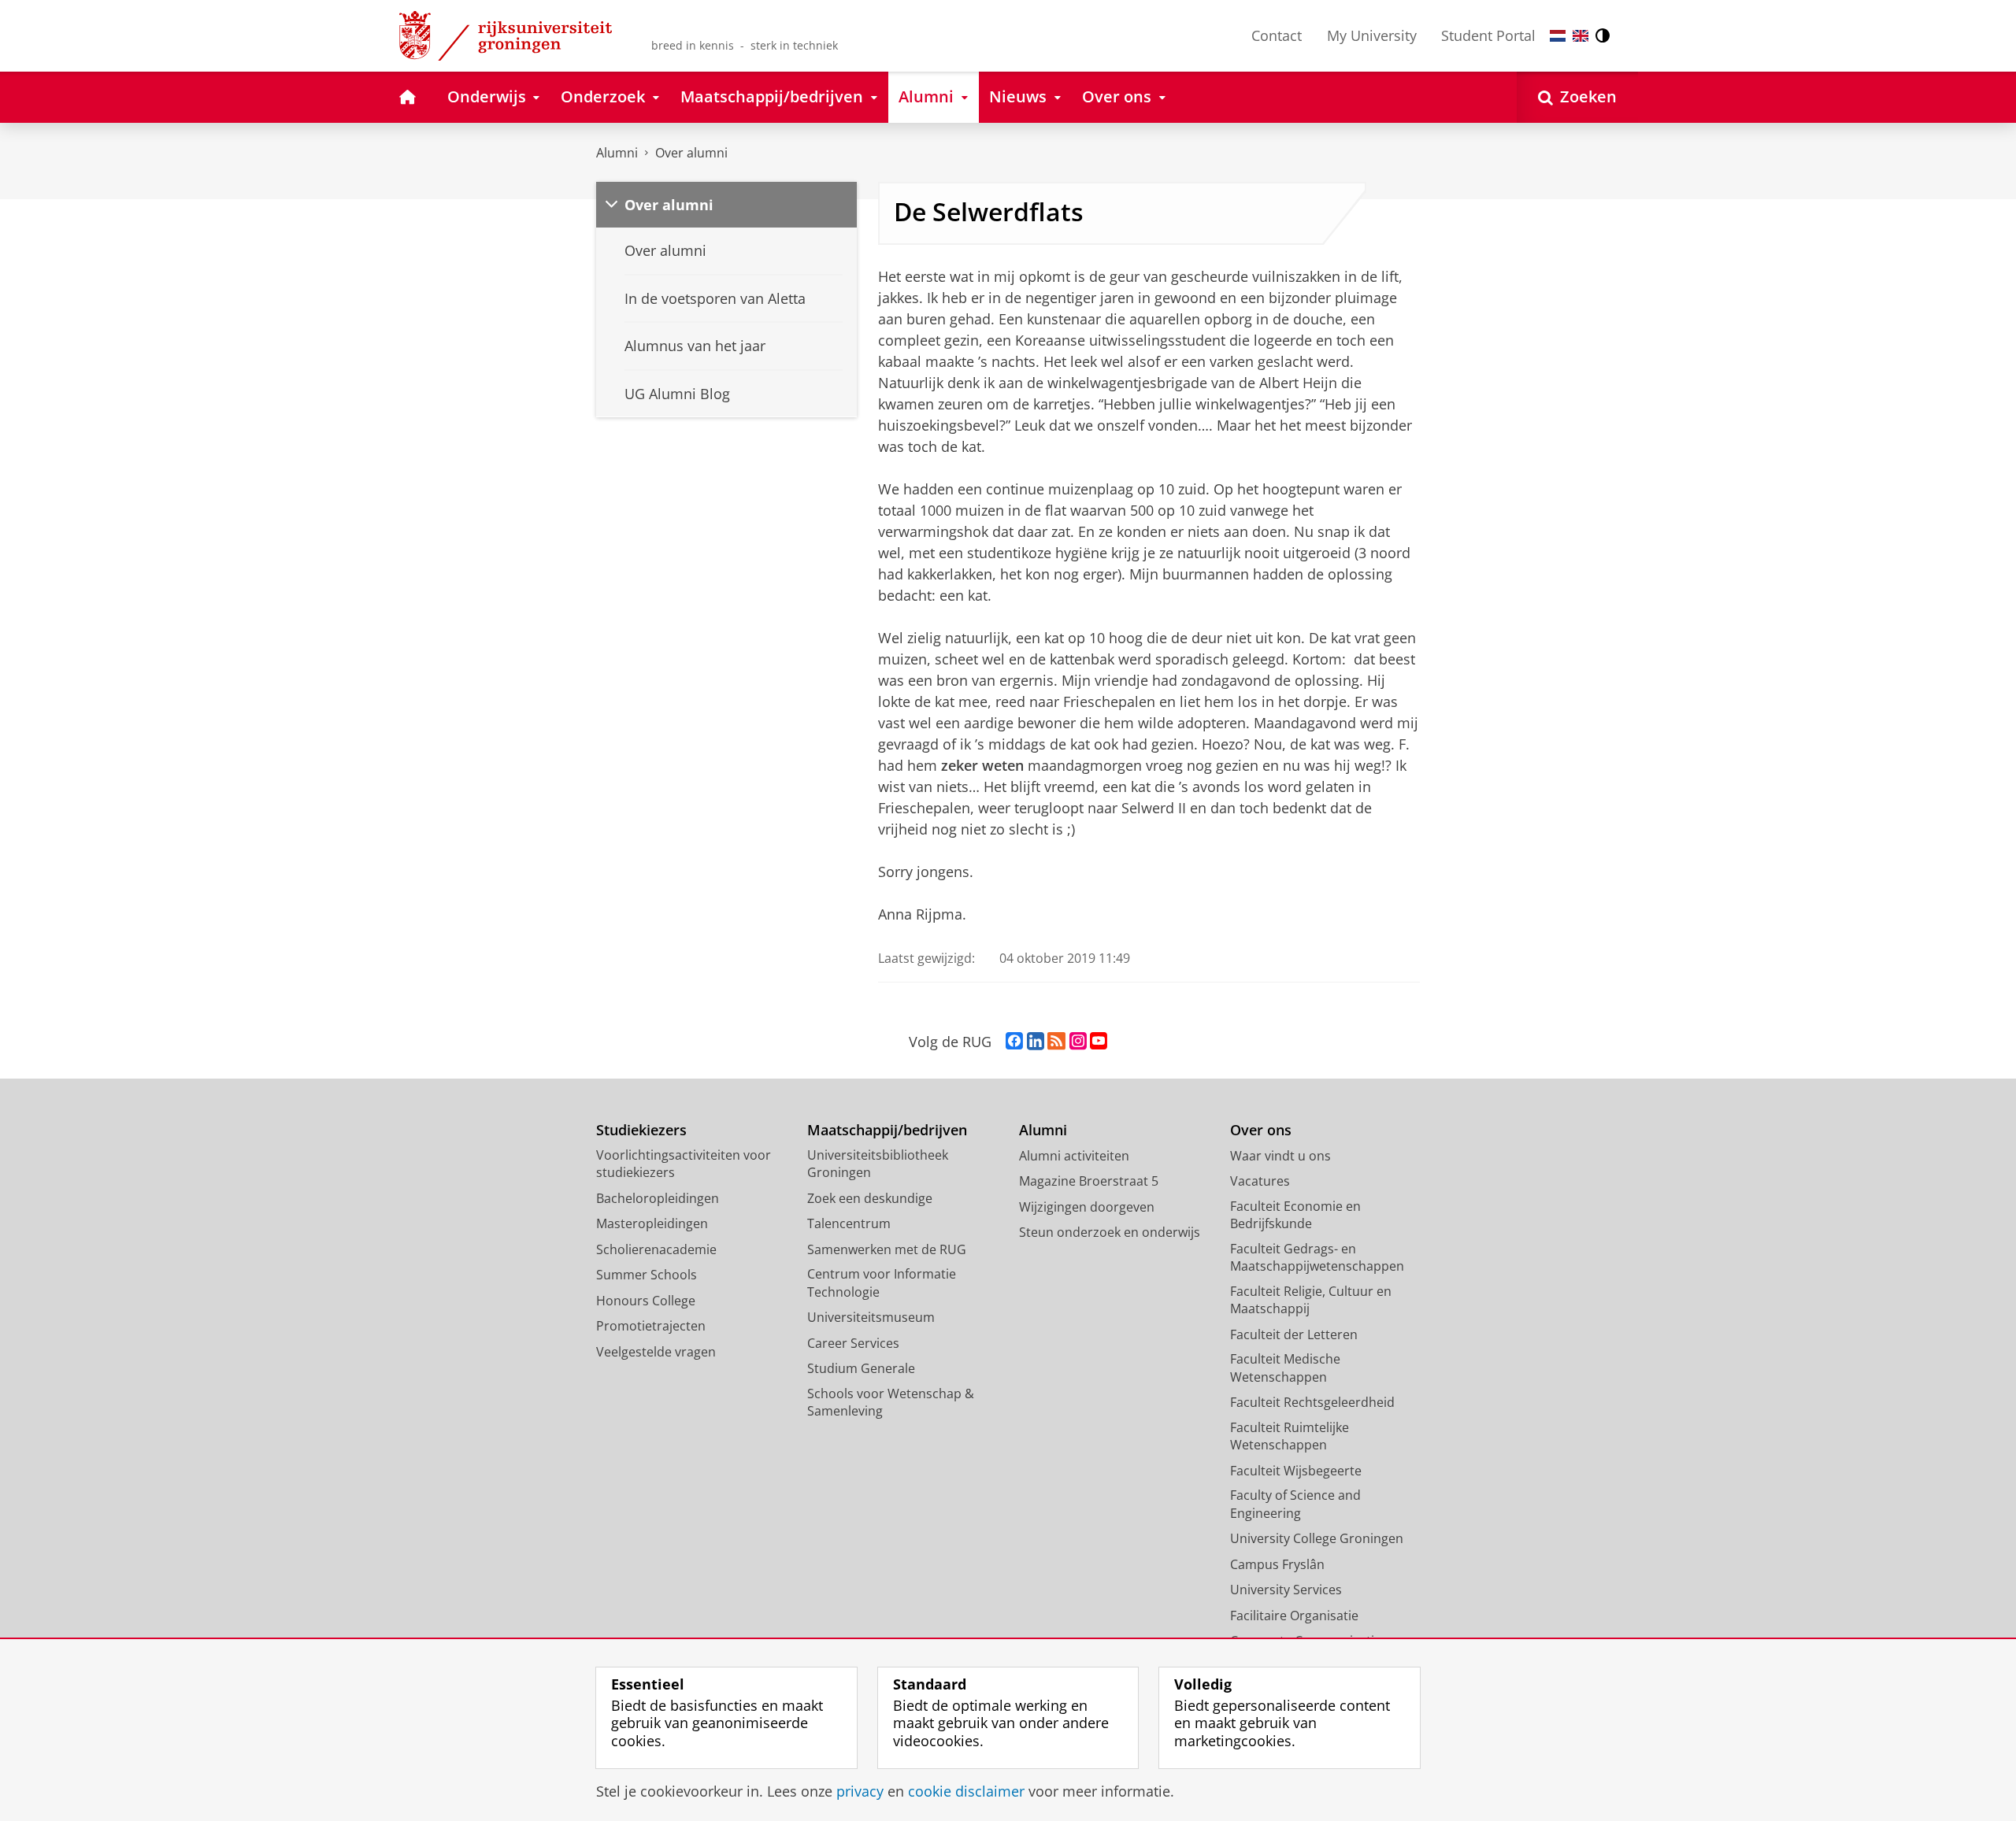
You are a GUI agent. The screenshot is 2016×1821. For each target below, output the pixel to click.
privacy (860, 1791)
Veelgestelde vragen (656, 1352)
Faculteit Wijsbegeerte (1296, 1471)
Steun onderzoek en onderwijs (1110, 1232)
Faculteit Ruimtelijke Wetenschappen (1290, 1436)
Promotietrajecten (651, 1326)
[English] (1581, 36)
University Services (1286, 1590)
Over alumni (691, 153)
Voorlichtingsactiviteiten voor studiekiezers (684, 1164)
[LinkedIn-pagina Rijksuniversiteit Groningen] (1036, 1042)
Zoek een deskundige (870, 1198)
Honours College (646, 1301)
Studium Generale (861, 1368)
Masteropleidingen (652, 1223)
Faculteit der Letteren (1294, 1334)
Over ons (1261, 1130)
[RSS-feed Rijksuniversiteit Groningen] (1056, 1042)
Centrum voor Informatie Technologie (882, 1283)
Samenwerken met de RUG (887, 1249)
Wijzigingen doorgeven (1087, 1207)
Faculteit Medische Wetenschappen (1285, 1368)
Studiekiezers (641, 1130)
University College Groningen (1317, 1538)
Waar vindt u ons (1280, 1156)
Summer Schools (647, 1275)
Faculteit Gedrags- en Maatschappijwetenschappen (1317, 1258)
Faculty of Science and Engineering (1295, 1504)
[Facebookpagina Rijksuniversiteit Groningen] (1014, 1042)
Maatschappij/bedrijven (887, 1130)
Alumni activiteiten (1074, 1156)
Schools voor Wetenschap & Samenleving (891, 1403)
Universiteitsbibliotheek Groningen (878, 1164)
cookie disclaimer (966, 1791)
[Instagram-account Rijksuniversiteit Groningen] (1078, 1042)
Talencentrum (849, 1223)
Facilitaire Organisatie (1294, 1616)
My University (1372, 35)
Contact (1277, 35)
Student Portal (1488, 35)
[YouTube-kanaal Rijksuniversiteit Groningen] (1099, 1042)
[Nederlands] (1558, 36)
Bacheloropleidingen (658, 1198)
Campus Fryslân (1277, 1564)
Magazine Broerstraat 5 (1089, 1181)
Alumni (617, 153)
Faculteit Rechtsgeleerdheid (1312, 1402)
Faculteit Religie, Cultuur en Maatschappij (1311, 1300)
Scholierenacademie (656, 1249)
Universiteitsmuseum (871, 1317)
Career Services (853, 1343)
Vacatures (1260, 1181)
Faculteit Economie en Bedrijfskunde (1295, 1215)
